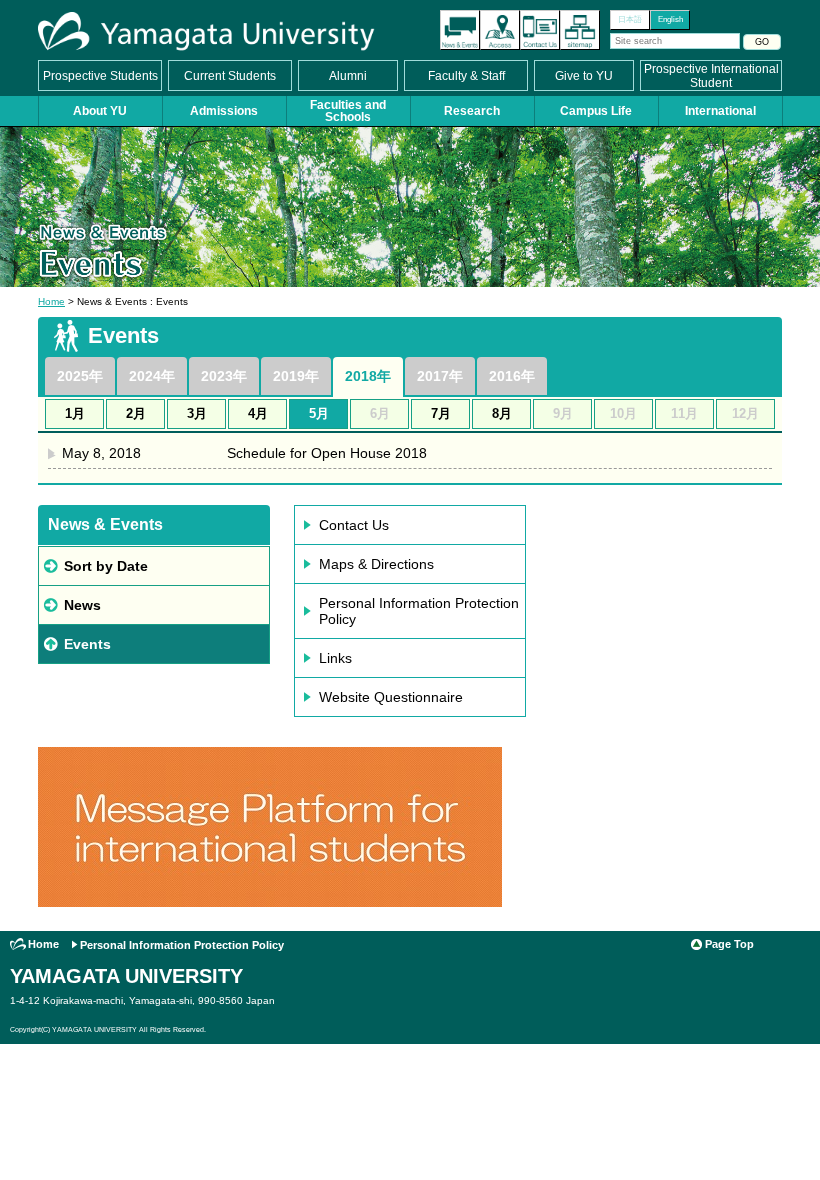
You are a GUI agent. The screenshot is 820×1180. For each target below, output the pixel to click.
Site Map (580, 30)
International (720, 111)
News (82, 605)
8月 (502, 413)
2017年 (440, 376)
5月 (319, 413)
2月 (136, 413)
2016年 (512, 376)
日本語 (630, 19)
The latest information (460, 30)
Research (472, 111)
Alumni (348, 76)
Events (87, 644)
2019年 (296, 376)
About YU (100, 111)
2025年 (80, 376)
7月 (441, 413)
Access (500, 30)
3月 (197, 413)
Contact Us (540, 30)
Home (51, 301)
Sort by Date (106, 566)
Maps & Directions (376, 564)
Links (335, 658)
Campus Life (596, 111)
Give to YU (584, 76)
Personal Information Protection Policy (419, 611)
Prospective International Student (711, 76)
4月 (258, 413)
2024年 (152, 376)
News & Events (105, 524)
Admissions (224, 111)
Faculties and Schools (348, 111)
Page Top (729, 944)
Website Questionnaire (391, 697)
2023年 (224, 376)
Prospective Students (100, 76)
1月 (75, 413)
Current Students (230, 76)
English (670, 19)
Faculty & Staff (466, 76)
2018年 (368, 376)
